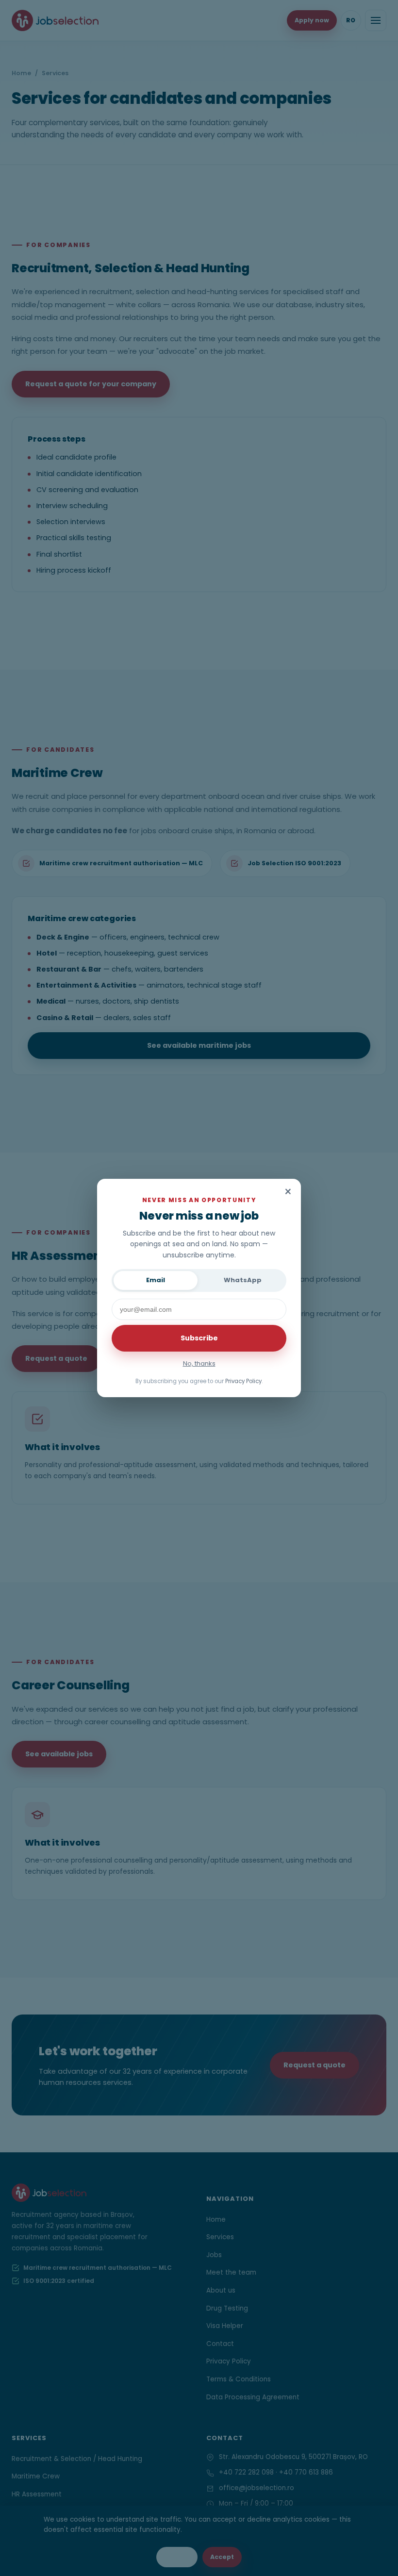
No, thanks (199, 1363)
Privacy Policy (243, 1381)
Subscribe (199, 1338)
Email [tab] (156, 1280)
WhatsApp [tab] (243, 1280)
